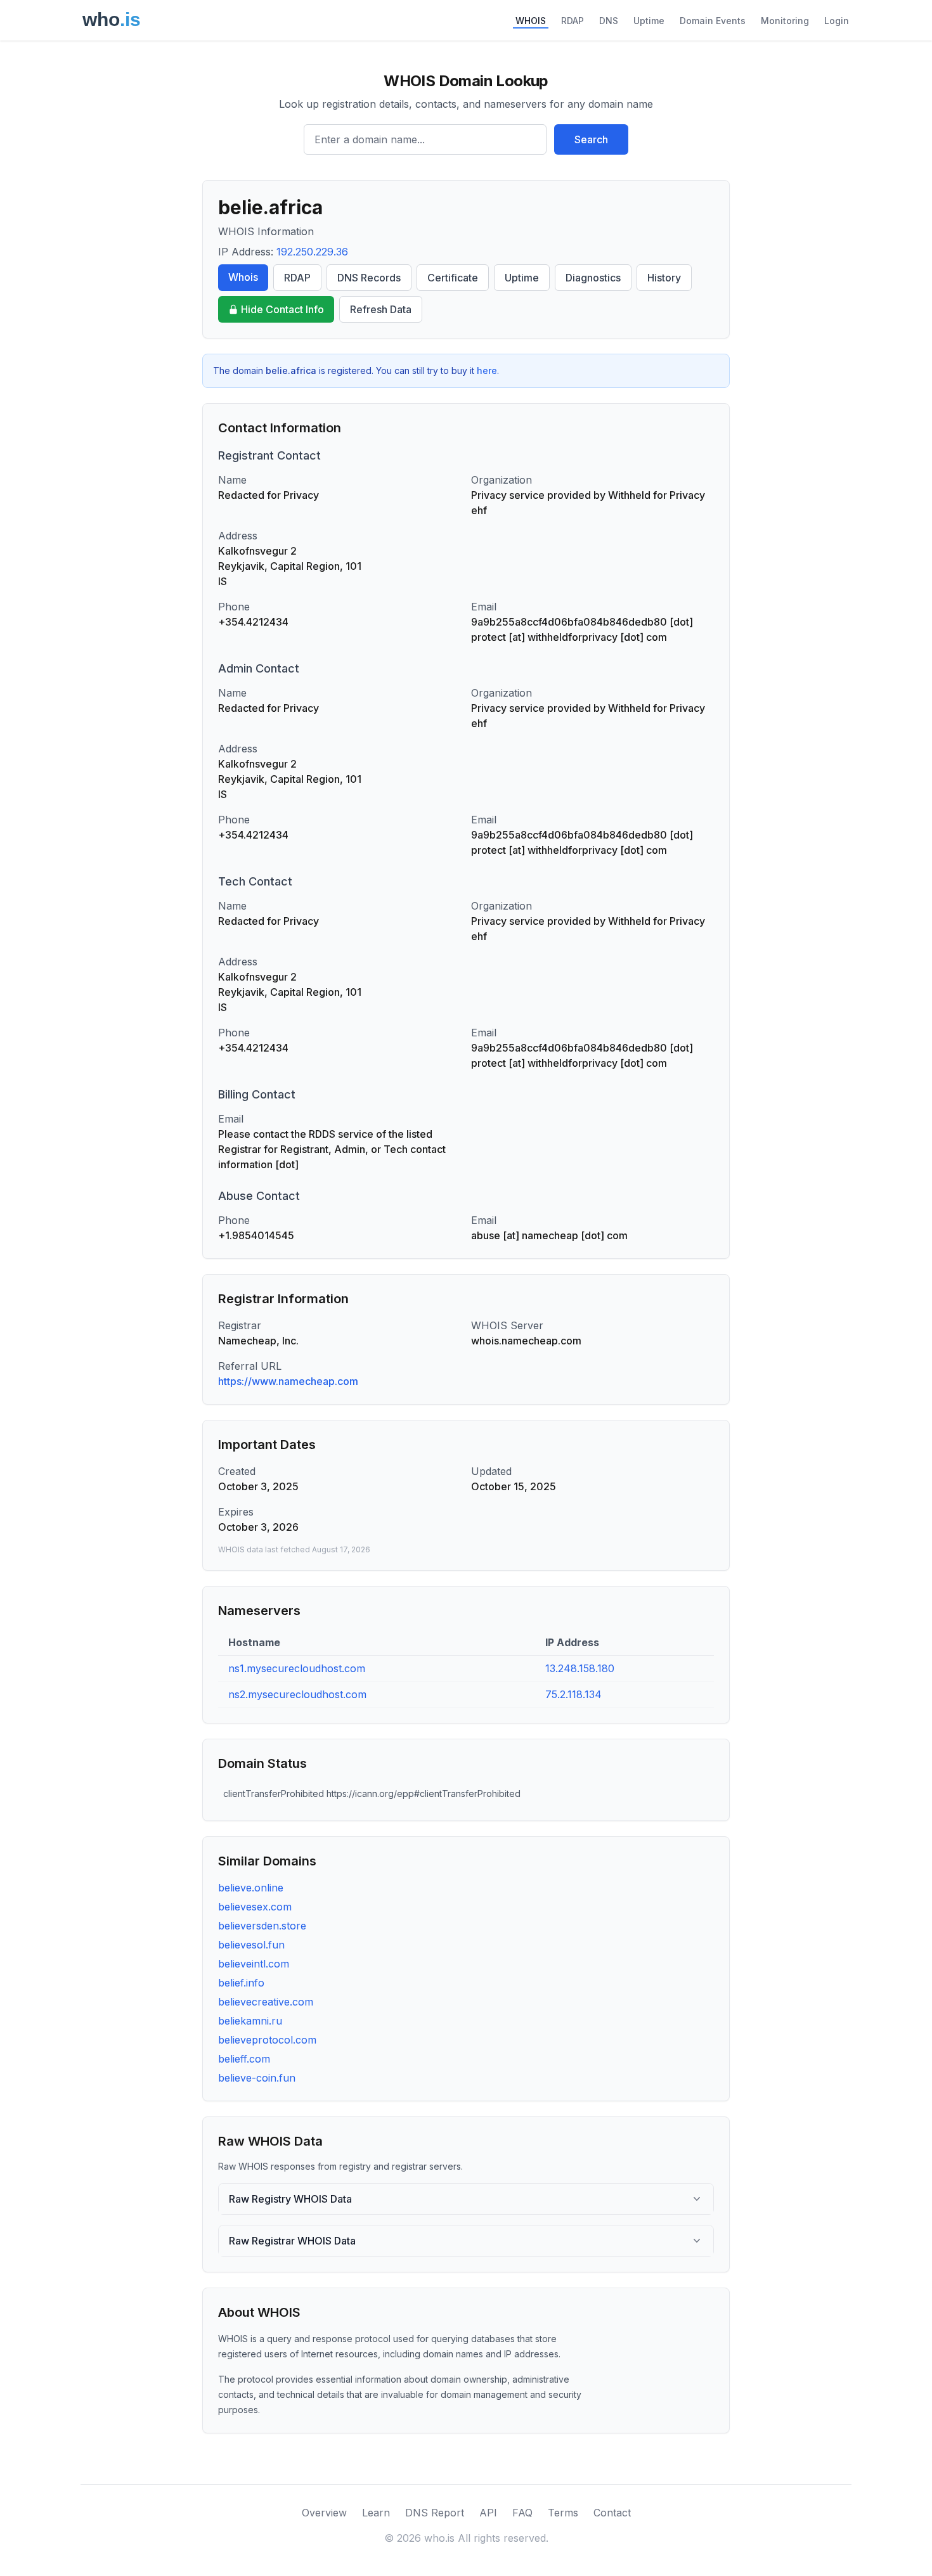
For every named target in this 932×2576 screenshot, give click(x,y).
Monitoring (785, 21)
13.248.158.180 (580, 1668)
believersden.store (262, 1926)
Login (837, 21)
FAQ (522, 2513)
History (664, 278)
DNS (609, 21)
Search (591, 139)
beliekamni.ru (250, 2021)
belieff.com (244, 2059)
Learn (376, 2513)
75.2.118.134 (573, 1694)
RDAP (573, 21)
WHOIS (531, 21)
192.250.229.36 (312, 252)
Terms (563, 2513)
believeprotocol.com (267, 2040)
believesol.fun (251, 1945)
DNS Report (435, 2513)
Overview (324, 2513)
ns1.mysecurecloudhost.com (297, 1668)
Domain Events (713, 21)
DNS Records (369, 278)
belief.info (241, 1983)
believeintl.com (254, 1964)
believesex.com (255, 1907)
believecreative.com (266, 2002)
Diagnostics (593, 278)
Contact (612, 2513)
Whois (243, 277)
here (487, 370)
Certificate (453, 278)
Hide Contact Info (282, 309)
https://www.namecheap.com (288, 1381)
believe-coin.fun (257, 2078)
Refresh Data (381, 309)
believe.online (251, 1888)
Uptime (649, 21)
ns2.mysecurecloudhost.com (297, 1694)
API (488, 2513)
